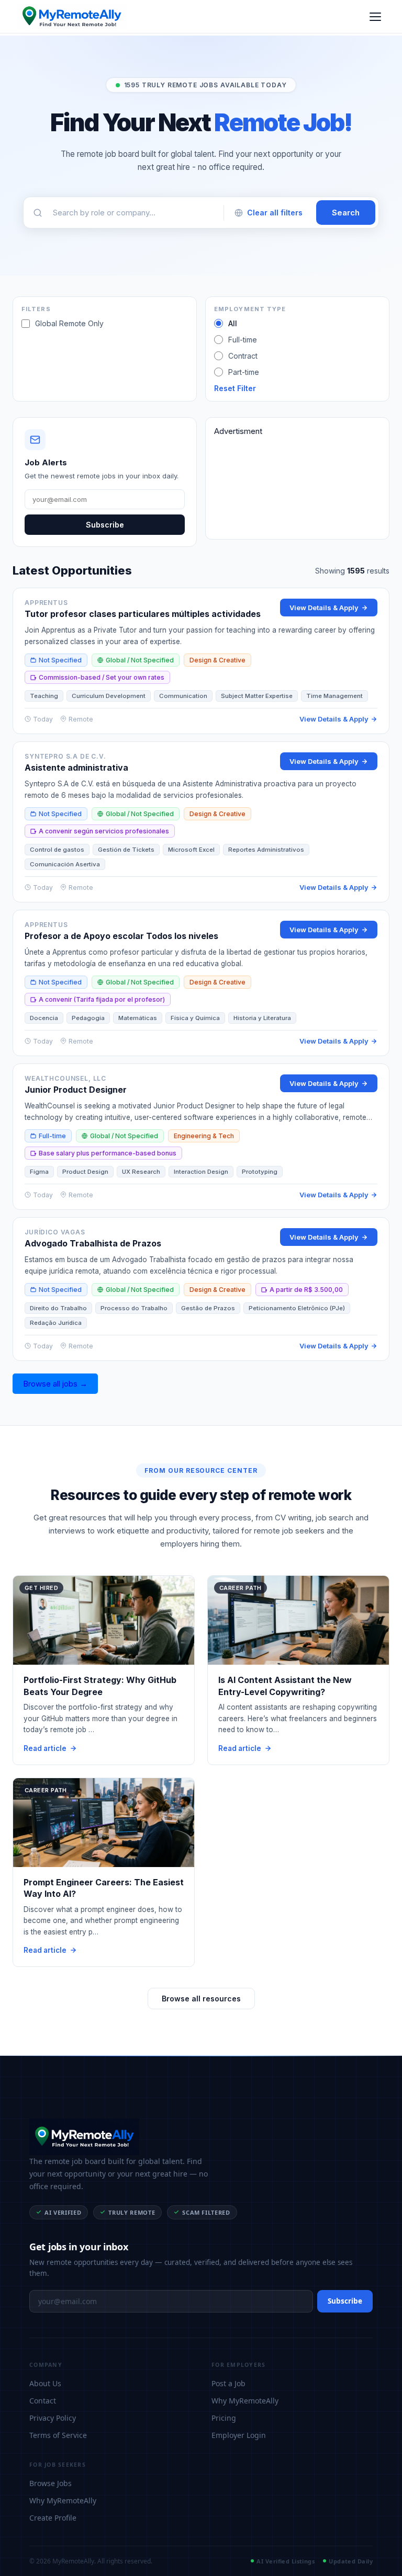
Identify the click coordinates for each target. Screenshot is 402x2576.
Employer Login (239, 2435)
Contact (43, 2401)
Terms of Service (58, 2435)
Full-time (243, 340)
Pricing (224, 2418)
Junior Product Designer (76, 1090)
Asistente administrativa (76, 768)
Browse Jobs (51, 2483)
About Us (45, 2383)
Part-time (244, 372)
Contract (243, 356)
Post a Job (228, 2383)
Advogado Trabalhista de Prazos (93, 1243)
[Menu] (375, 17)
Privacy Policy (53, 2418)
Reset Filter (235, 388)
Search (346, 213)
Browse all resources (201, 1999)
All (233, 323)
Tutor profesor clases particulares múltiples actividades (143, 614)
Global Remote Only (69, 323)
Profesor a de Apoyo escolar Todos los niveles (121, 936)
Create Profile (53, 2518)
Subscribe (105, 525)
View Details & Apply (324, 608)
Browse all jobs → (55, 1384)
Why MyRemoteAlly (245, 2401)
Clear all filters (275, 213)
